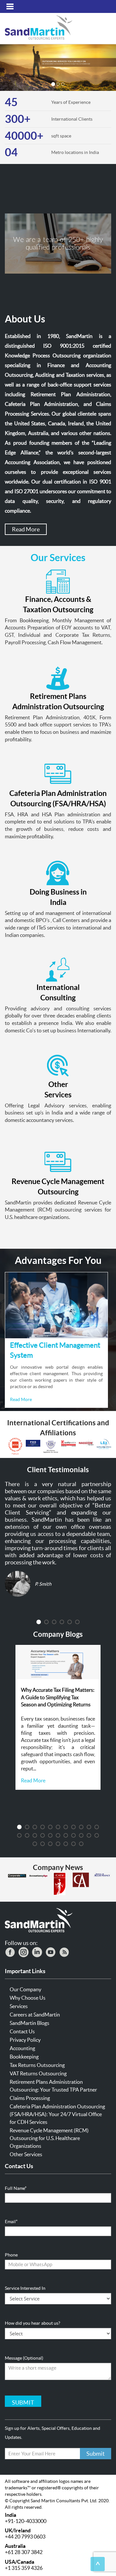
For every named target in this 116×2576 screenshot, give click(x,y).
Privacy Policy (25, 2040)
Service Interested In (25, 2288)
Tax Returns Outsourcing (37, 2065)
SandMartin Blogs (29, 2023)
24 (43, 1844)
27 (66, 1844)
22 (97, 1835)
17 (58, 1835)
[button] (9, 68)
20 (81, 1835)
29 (81, 1844)
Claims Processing (30, 2098)
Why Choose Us (28, 1998)
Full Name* (16, 2188)
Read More (26, 529)
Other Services (26, 2154)
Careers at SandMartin (35, 2015)
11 (97, 1827)
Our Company (25, 1989)
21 (89, 1835)
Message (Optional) (24, 2358)
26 (58, 1844)
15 (43, 1835)
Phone (11, 2255)
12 (19, 1835)
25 (50, 1844)
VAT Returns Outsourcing (38, 2073)
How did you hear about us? (33, 2323)
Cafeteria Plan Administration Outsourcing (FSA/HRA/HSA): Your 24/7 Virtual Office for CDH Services (57, 2114)
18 (66, 1835)
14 (35, 1835)
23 (35, 1844)
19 (73, 1835)
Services (19, 2006)
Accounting (22, 2048)
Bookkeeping (24, 2057)
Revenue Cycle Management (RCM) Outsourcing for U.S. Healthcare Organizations (49, 2138)
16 (50, 1835)
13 (27, 1835)
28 (73, 1844)
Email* (11, 2222)
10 (89, 1827)
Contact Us (22, 2031)
